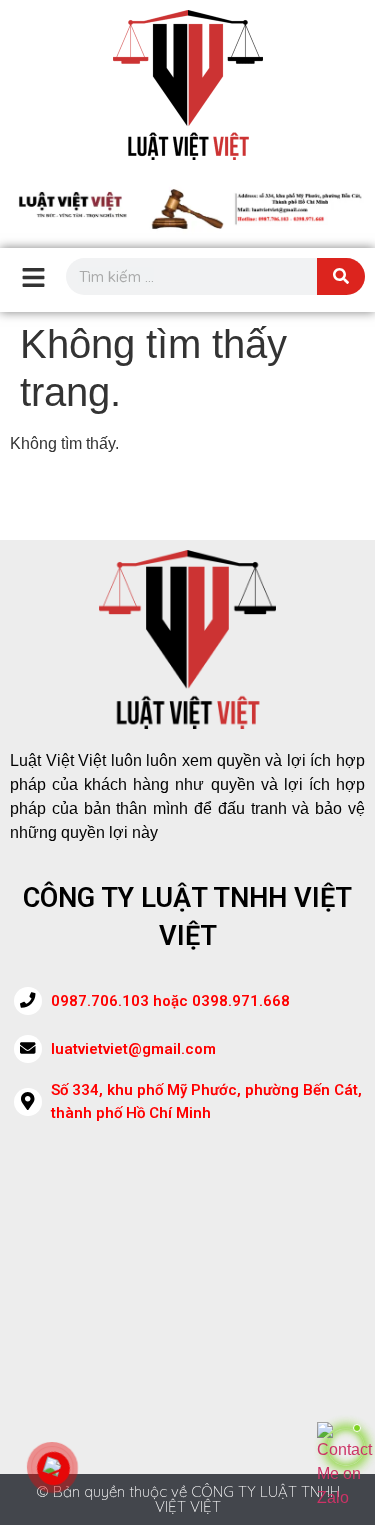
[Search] (341, 276)
